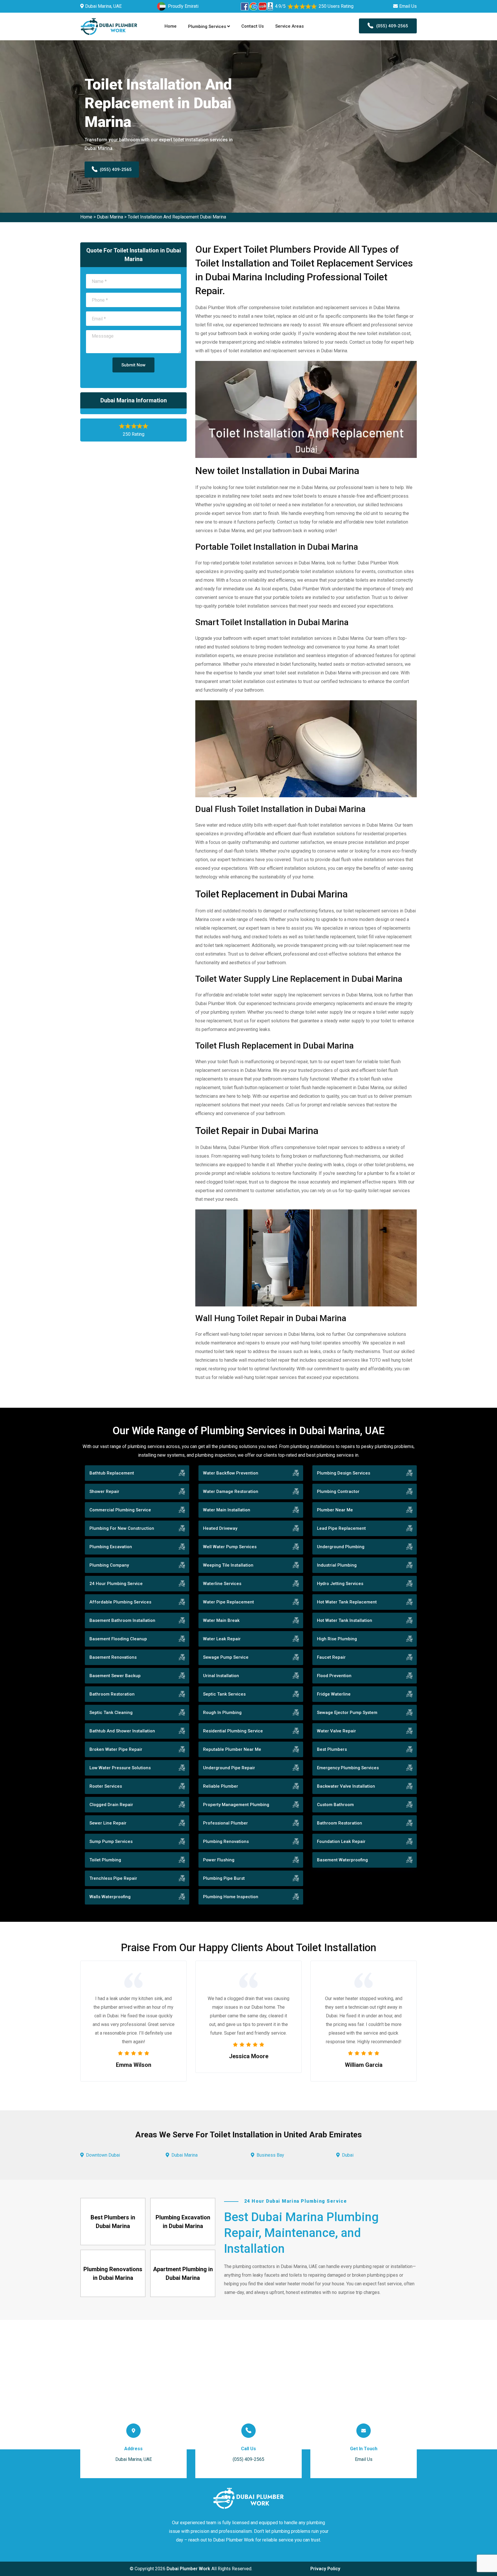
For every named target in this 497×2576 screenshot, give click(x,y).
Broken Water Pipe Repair (116, 1749)
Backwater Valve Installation (346, 1786)
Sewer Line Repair (108, 1823)
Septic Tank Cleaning (111, 1713)
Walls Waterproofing (110, 1897)
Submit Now (133, 365)
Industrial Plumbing (337, 1565)
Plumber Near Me (335, 1510)
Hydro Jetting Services (340, 1584)
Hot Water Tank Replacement (347, 1602)
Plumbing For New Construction (122, 1528)
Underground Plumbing (341, 1547)
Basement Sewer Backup (115, 1676)
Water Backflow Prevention (231, 1473)
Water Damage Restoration (231, 1491)
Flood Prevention (334, 1676)
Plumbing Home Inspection (231, 1897)
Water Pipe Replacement (229, 1602)
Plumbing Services (208, 26)
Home (171, 26)
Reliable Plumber (221, 1786)
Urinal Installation (221, 1676)
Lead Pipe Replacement (341, 1528)
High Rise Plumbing (337, 1639)
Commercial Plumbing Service (120, 1510)
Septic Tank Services (224, 1694)
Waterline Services (222, 1584)
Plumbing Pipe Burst (224, 1878)
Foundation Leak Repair (341, 1841)
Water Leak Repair (222, 1639)
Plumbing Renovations (226, 1841)
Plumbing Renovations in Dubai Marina (113, 2273)
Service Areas (289, 26)
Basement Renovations (113, 1657)
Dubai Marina (110, 217)
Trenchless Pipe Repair (113, 1878)
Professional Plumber (225, 1823)
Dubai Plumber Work (188, 2569)
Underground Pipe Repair (229, 1768)
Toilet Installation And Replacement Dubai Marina (177, 217)
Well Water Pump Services (230, 1547)
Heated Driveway (220, 1528)
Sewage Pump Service (226, 1657)
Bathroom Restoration (112, 1694)
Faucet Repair (331, 1657)
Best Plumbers (332, 1749)
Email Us (408, 6)
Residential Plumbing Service (233, 1731)
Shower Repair (104, 1491)
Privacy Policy (325, 2569)
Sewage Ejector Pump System (347, 1713)
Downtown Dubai (103, 2155)
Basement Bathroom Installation (122, 1620)
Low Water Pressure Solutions (120, 1768)
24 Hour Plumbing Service (116, 1584)
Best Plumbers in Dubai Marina (113, 2222)
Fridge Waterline (334, 1694)
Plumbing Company (109, 1565)
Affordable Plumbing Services (120, 1602)
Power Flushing (219, 1860)
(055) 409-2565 (392, 26)
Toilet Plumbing (105, 1860)
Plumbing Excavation (111, 1547)
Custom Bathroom (335, 1805)
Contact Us (253, 26)
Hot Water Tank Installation (345, 1620)
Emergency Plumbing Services (348, 1768)
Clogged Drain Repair (111, 1805)
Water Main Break (221, 1620)
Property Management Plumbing (236, 1805)
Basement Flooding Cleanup (118, 1639)
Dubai (348, 2155)
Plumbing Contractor (338, 1491)
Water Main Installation (227, 1510)
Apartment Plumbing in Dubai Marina (183, 2273)
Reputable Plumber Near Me (232, 1749)
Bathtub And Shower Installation (122, 1731)
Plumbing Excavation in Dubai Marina (183, 2222)
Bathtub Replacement (112, 1473)
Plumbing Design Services (344, 1473)
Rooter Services (106, 1786)
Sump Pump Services (111, 1841)
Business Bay (270, 2155)
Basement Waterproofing (342, 1860)
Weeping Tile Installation (228, 1565)
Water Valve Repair (337, 1731)
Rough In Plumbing (222, 1713)
